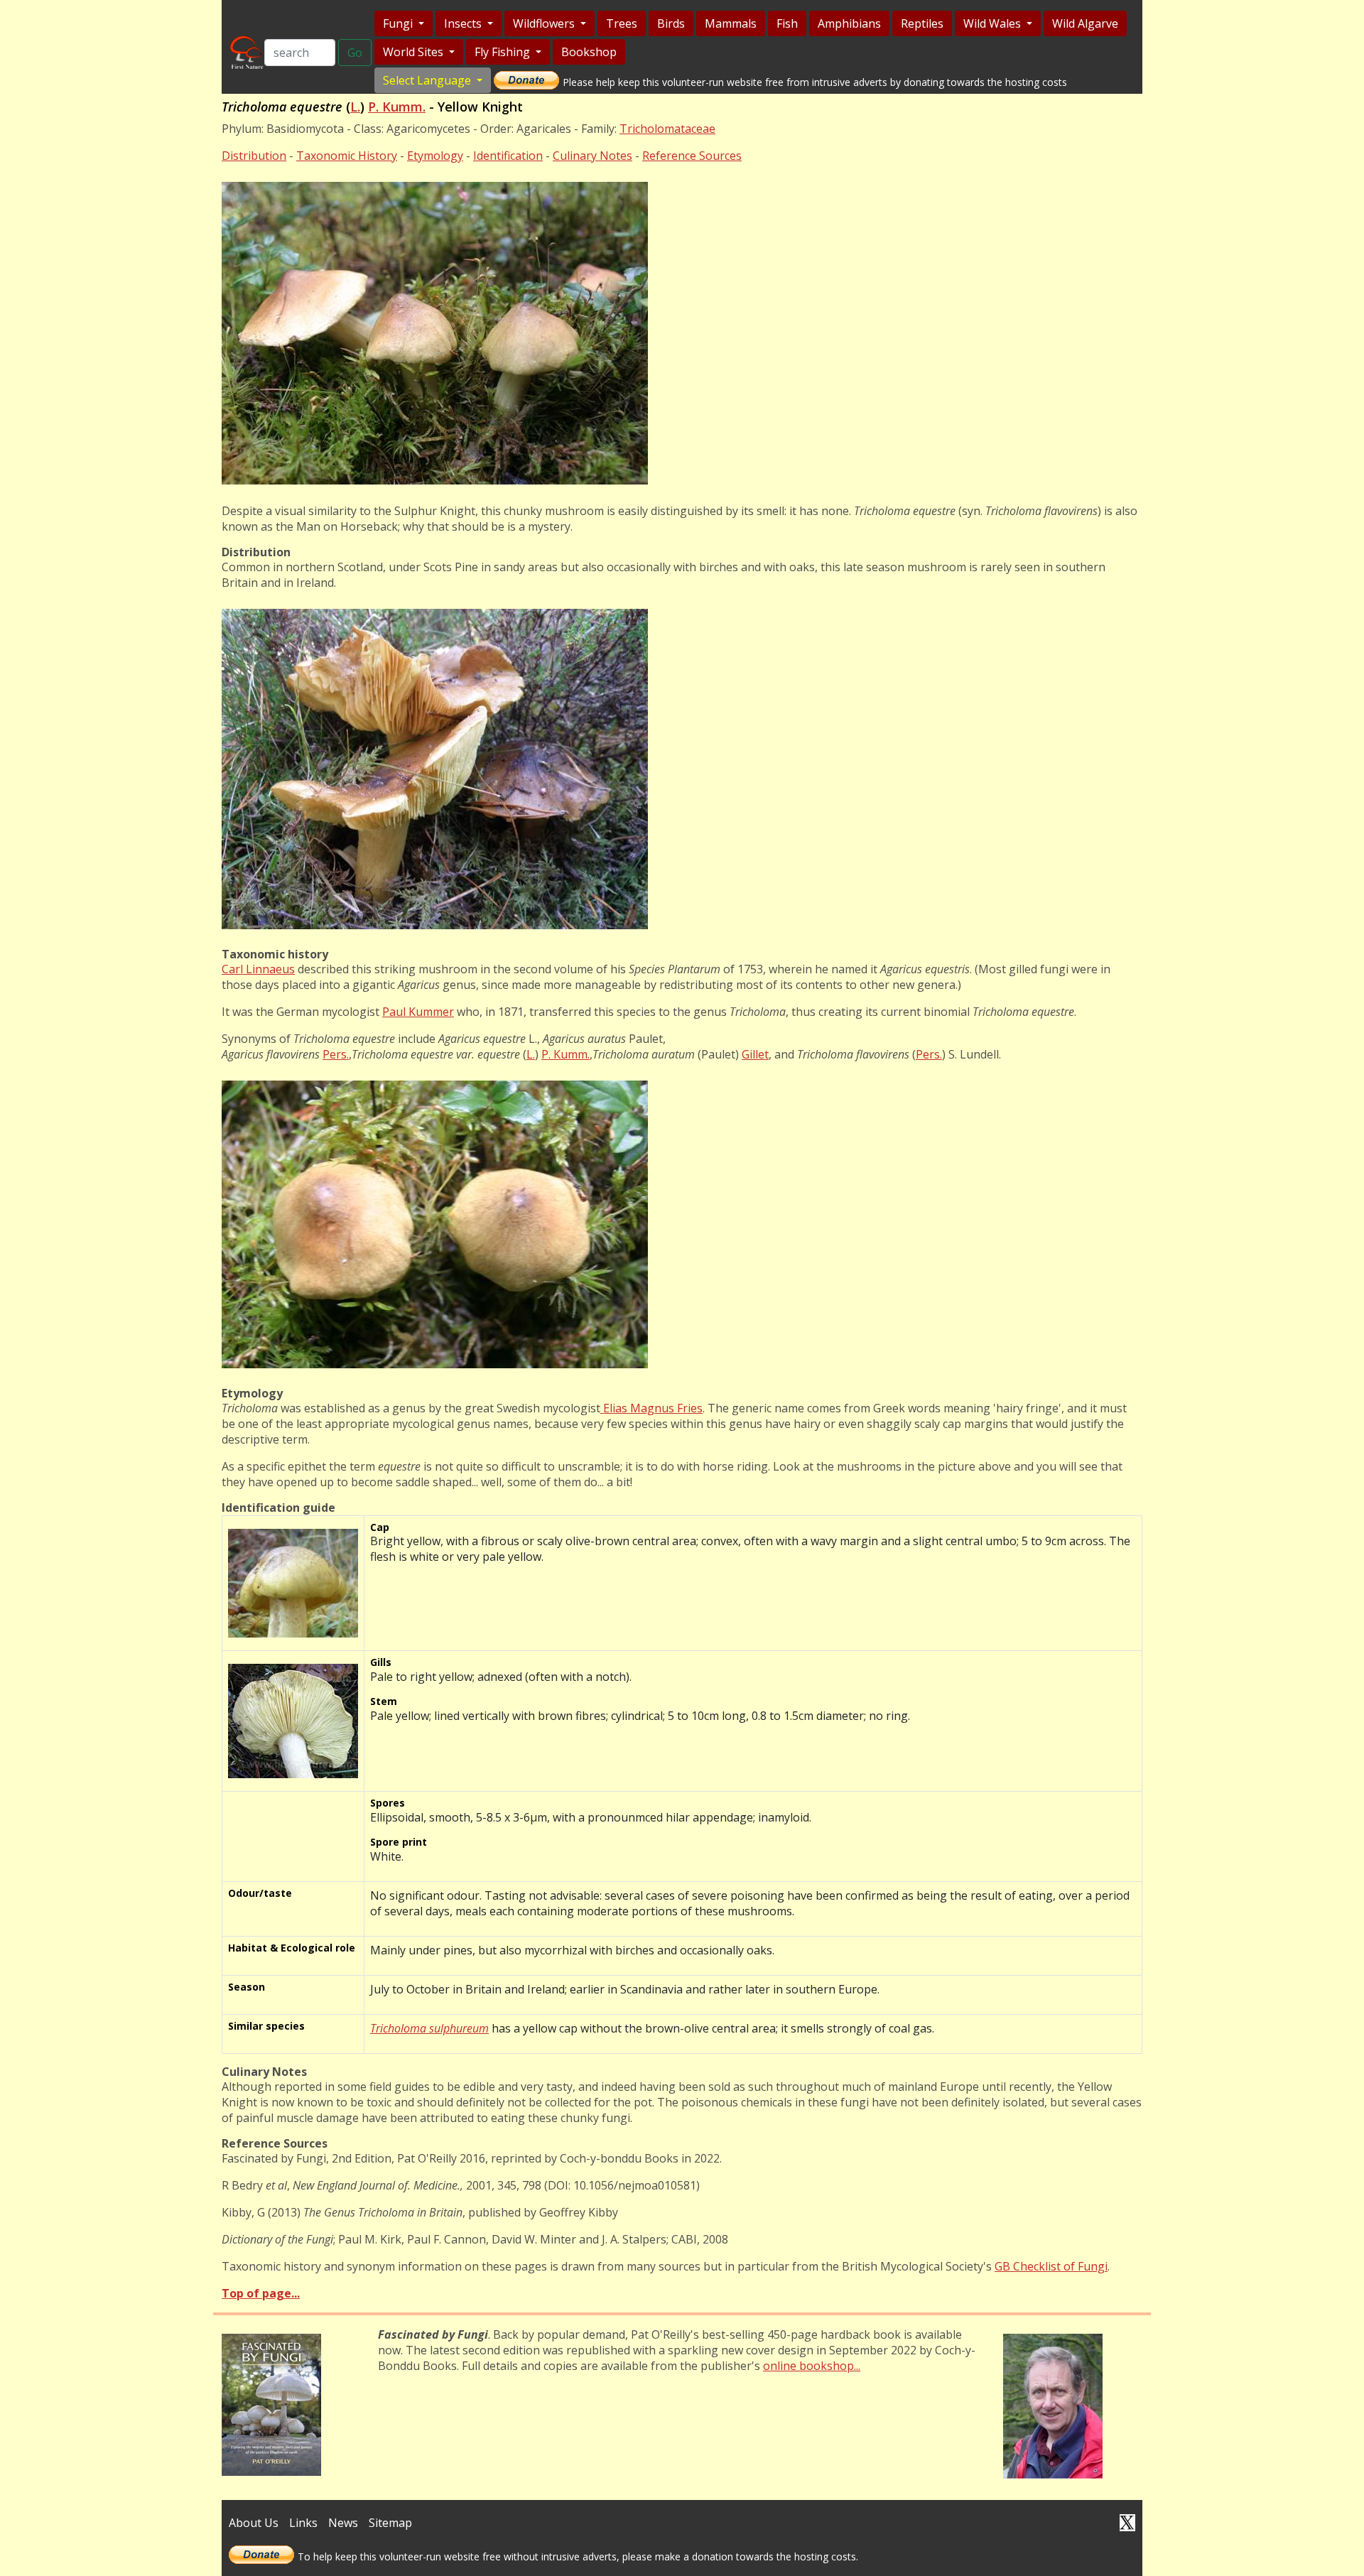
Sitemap (390, 2523)
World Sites (415, 52)
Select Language (428, 80)
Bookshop (589, 52)
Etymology (435, 156)
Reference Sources (692, 156)
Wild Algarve (1085, 23)
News (343, 2523)
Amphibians (849, 23)
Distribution (254, 156)
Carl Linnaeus (258, 969)
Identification (508, 156)
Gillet (755, 1054)
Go (355, 53)
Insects (464, 23)
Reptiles (922, 23)
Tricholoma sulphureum (429, 2028)
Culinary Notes (592, 156)
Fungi (399, 23)
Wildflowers (545, 23)
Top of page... (261, 2293)
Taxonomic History (347, 156)
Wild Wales (994, 23)
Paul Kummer (418, 1012)
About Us (254, 2523)
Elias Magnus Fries (651, 1408)
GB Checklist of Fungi (1051, 2266)
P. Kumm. (397, 107)
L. (355, 107)
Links (303, 2523)
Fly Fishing (504, 52)
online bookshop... (812, 2366)
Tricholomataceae (667, 129)
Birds (671, 23)
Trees (622, 23)
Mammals (731, 23)
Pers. (336, 1054)
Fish (787, 23)
